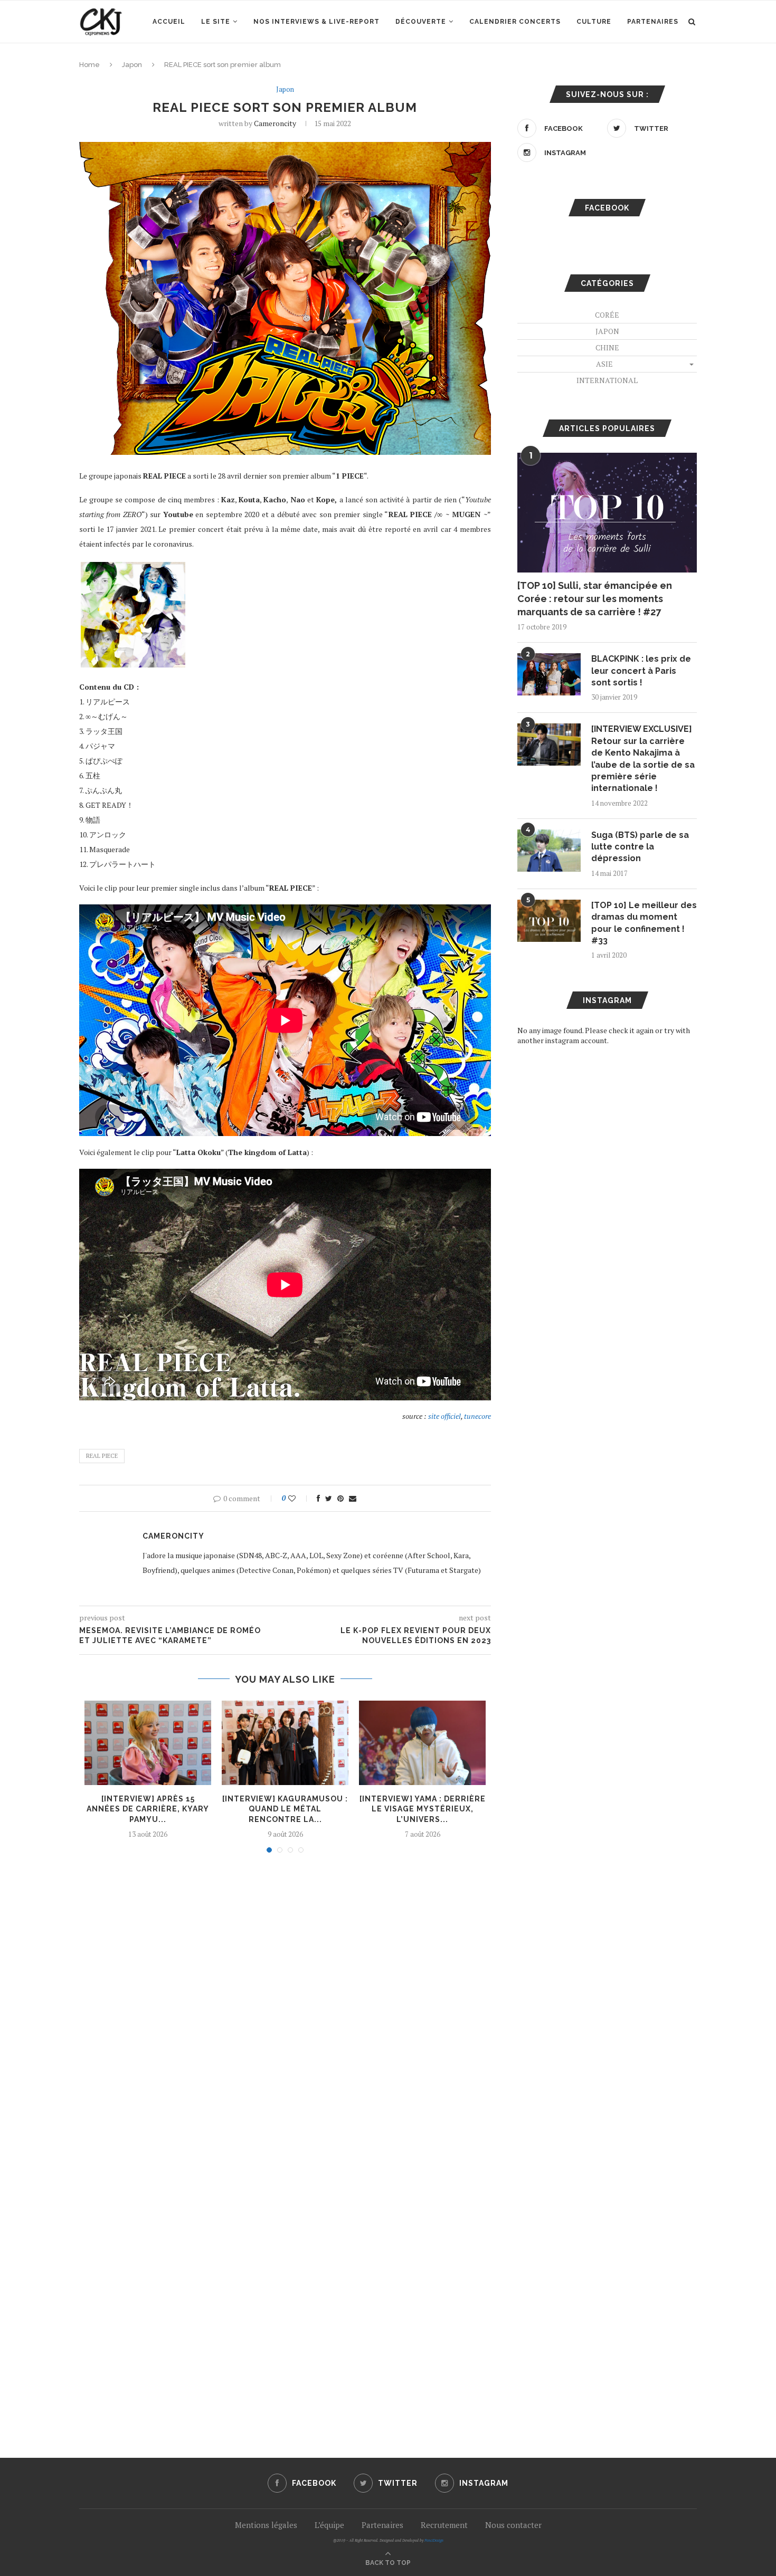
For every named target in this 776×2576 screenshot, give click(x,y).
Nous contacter (513, 2525)
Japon (132, 65)
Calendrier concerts (515, 22)
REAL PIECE (102, 1456)
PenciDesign (434, 2540)
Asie (604, 364)
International (607, 380)
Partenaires (653, 22)
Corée (607, 315)
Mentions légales (266, 2525)
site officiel (444, 1416)
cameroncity (275, 123)
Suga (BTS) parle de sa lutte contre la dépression (640, 847)
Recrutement (444, 2525)
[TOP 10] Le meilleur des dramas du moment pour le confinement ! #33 (644, 923)
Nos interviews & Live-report (316, 22)
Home (89, 65)
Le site (216, 22)
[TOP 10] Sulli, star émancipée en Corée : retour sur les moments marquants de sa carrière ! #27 (595, 599)
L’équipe (329, 2525)
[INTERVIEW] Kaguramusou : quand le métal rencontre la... (285, 1809)
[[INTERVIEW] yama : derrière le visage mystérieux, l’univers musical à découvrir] (422, 1743)
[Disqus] (285, 2003)
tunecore (477, 1416)
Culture (594, 22)
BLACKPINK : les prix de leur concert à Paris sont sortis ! (641, 671)
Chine (607, 347)
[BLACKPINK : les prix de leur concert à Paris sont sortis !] (549, 674)
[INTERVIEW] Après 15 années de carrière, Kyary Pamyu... (148, 1809)
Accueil (169, 22)
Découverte (421, 22)
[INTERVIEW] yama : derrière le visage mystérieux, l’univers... (423, 1809)
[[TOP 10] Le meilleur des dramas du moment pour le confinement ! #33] (549, 921)
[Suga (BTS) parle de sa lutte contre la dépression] (549, 851)
